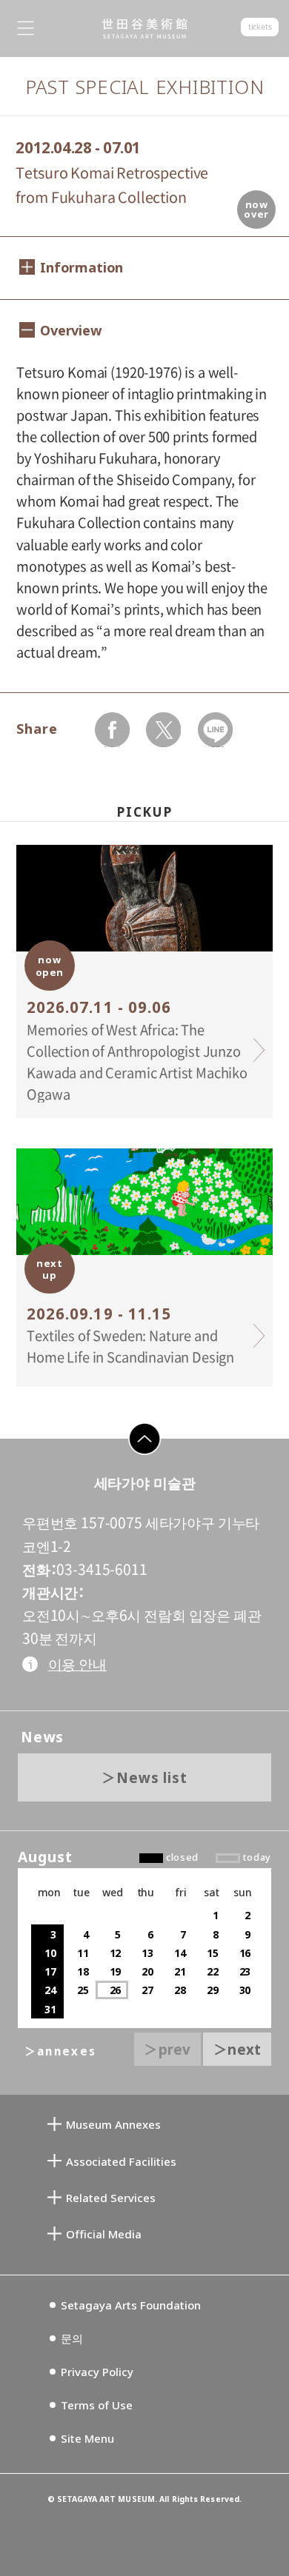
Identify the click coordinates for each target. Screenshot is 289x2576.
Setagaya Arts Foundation (131, 2305)
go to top (136, 1455)
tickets (260, 27)
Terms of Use (97, 2405)
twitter (163, 747)
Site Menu (87, 2438)
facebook (113, 747)
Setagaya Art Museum (144, 29)
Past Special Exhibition (145, 87)
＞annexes (60, 2051)
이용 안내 (77, 1664)
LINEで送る (215, 747)
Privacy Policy (97, 2372)
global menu (26, 29)
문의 (72, 2338)
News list (152, 1777)
